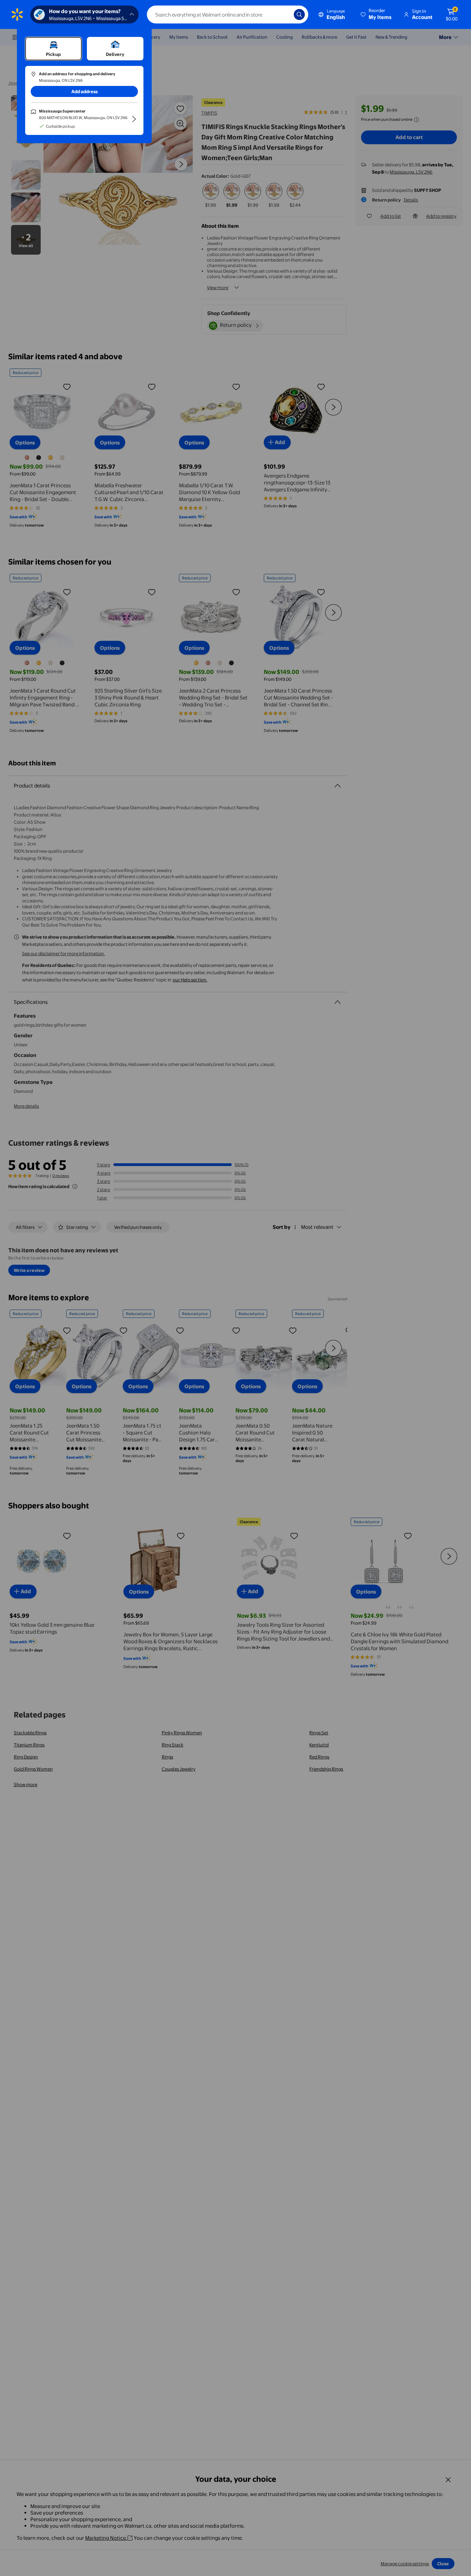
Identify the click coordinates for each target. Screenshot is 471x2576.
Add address (84, 91)
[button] (377, 14)
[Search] (299, 14)
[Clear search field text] (283, 14)
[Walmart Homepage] (17, 14)
